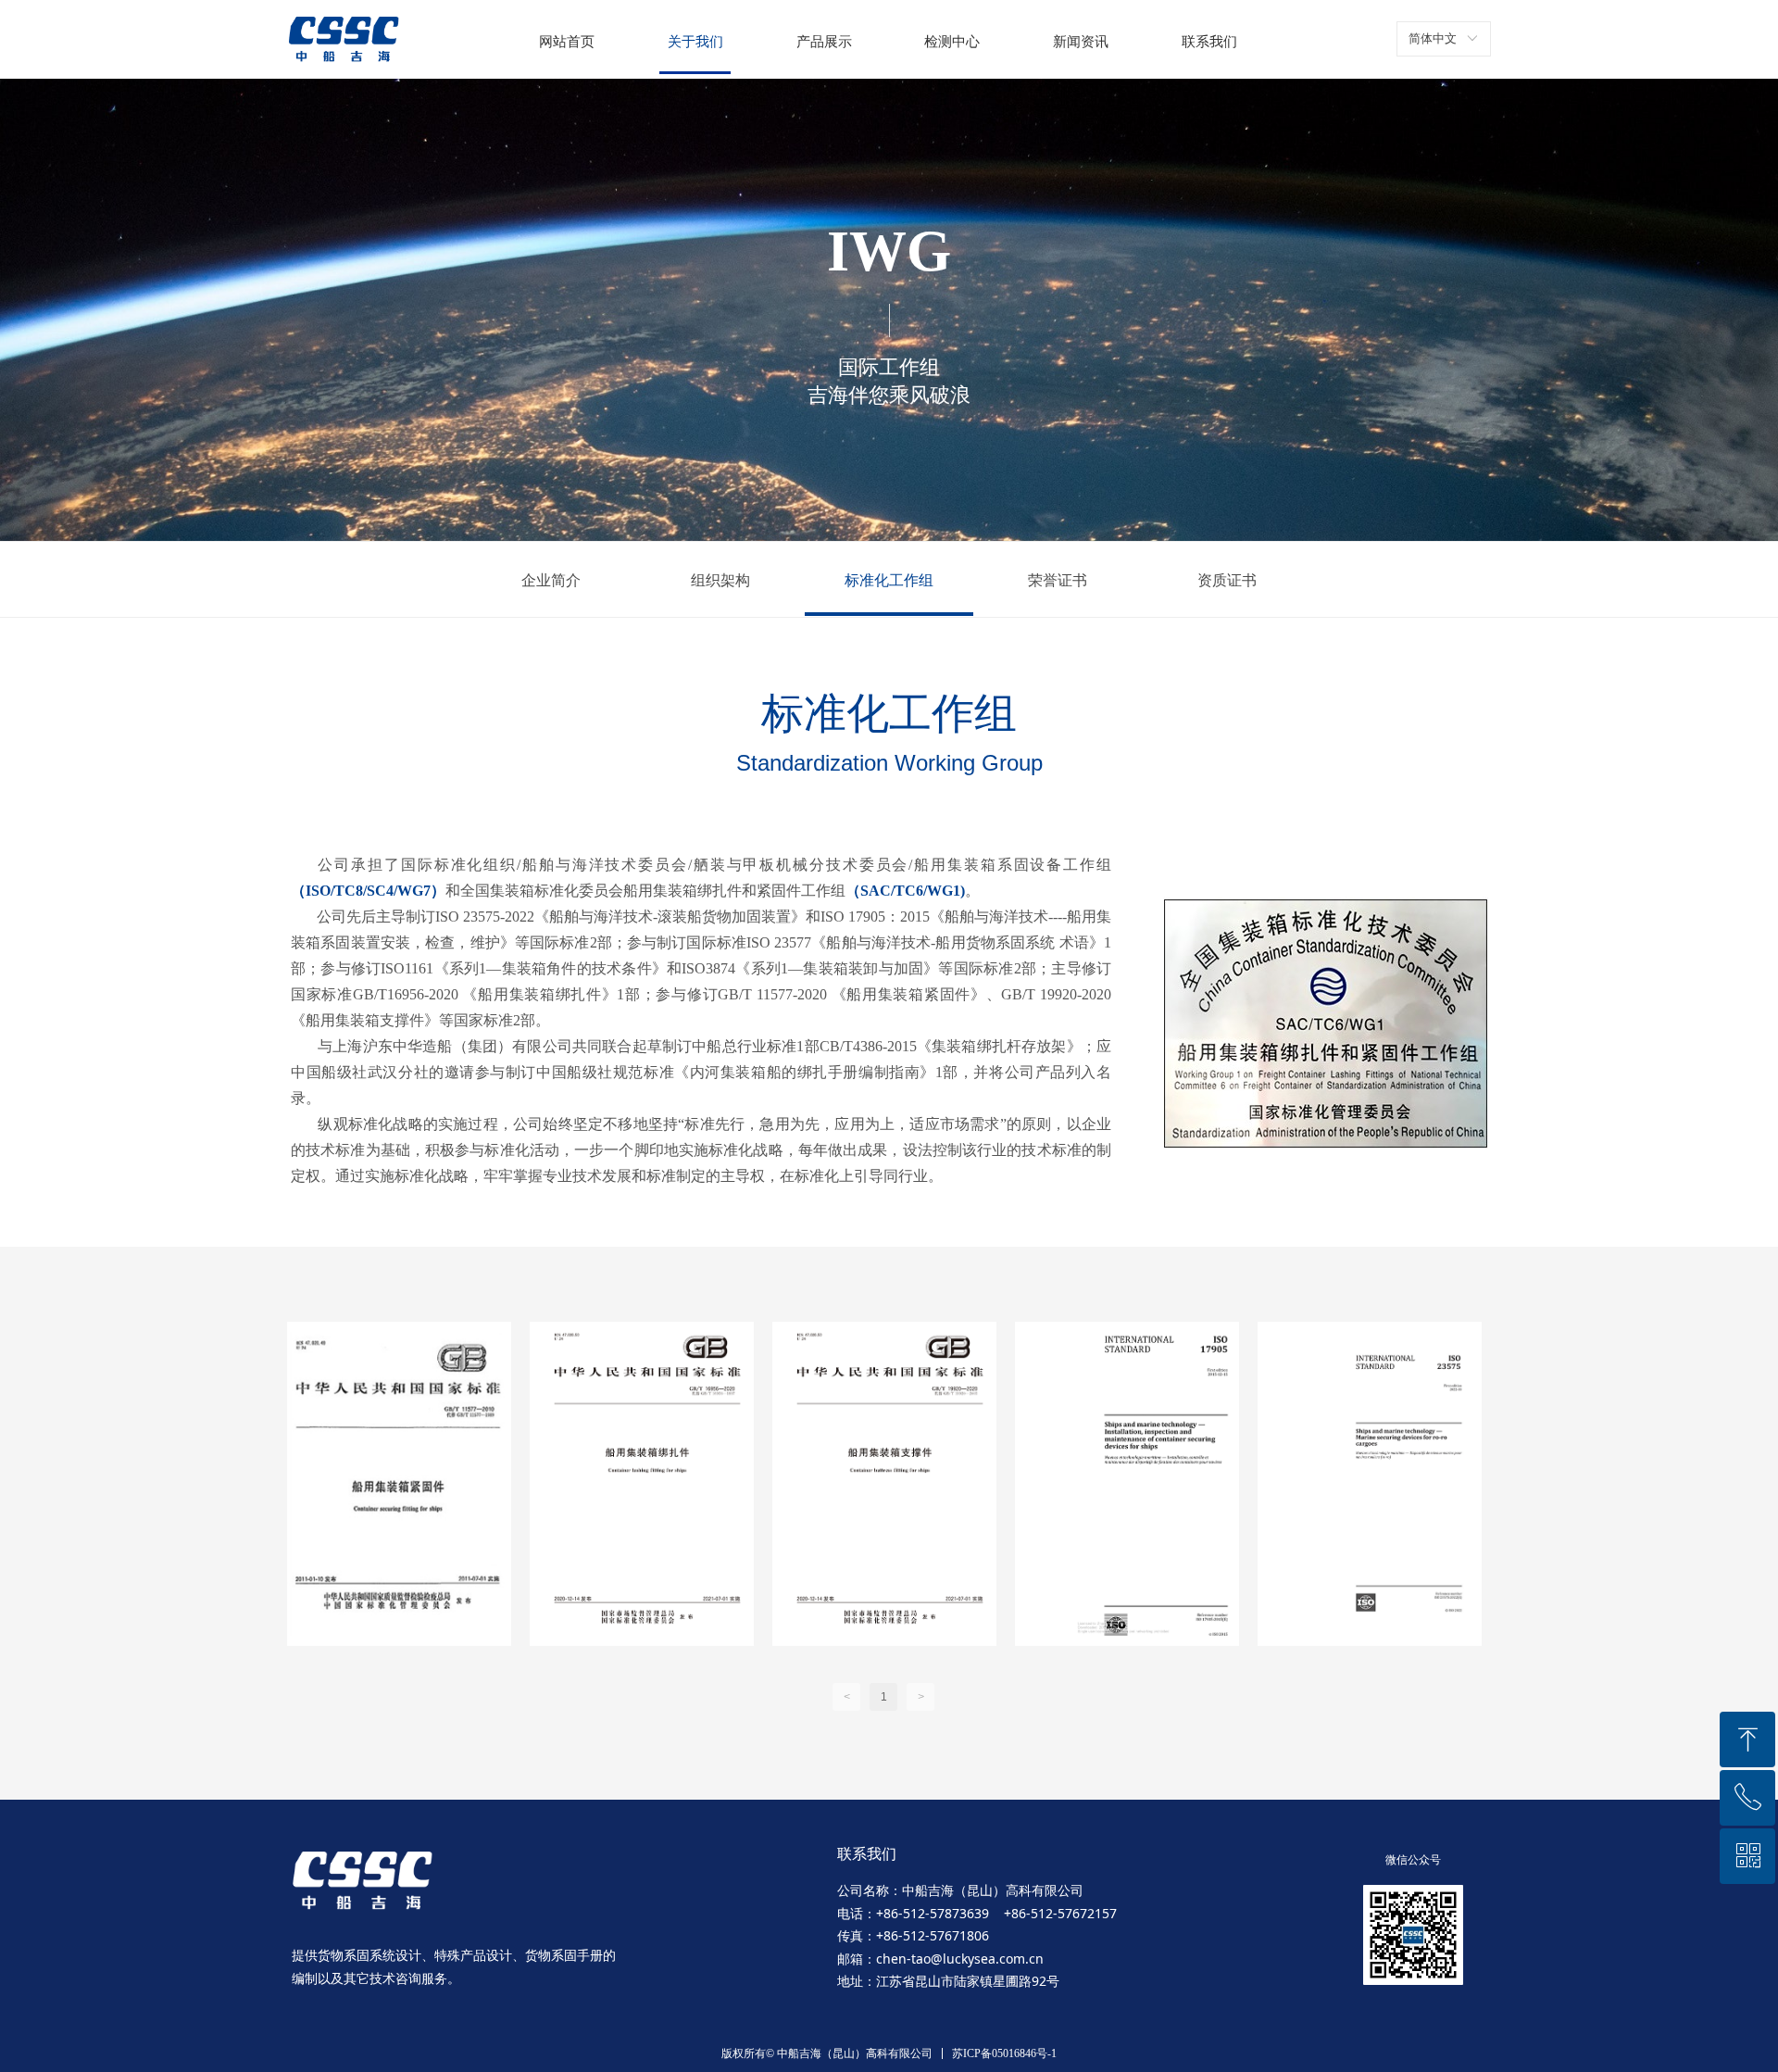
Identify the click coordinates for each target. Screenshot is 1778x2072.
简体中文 (1433, 38)
